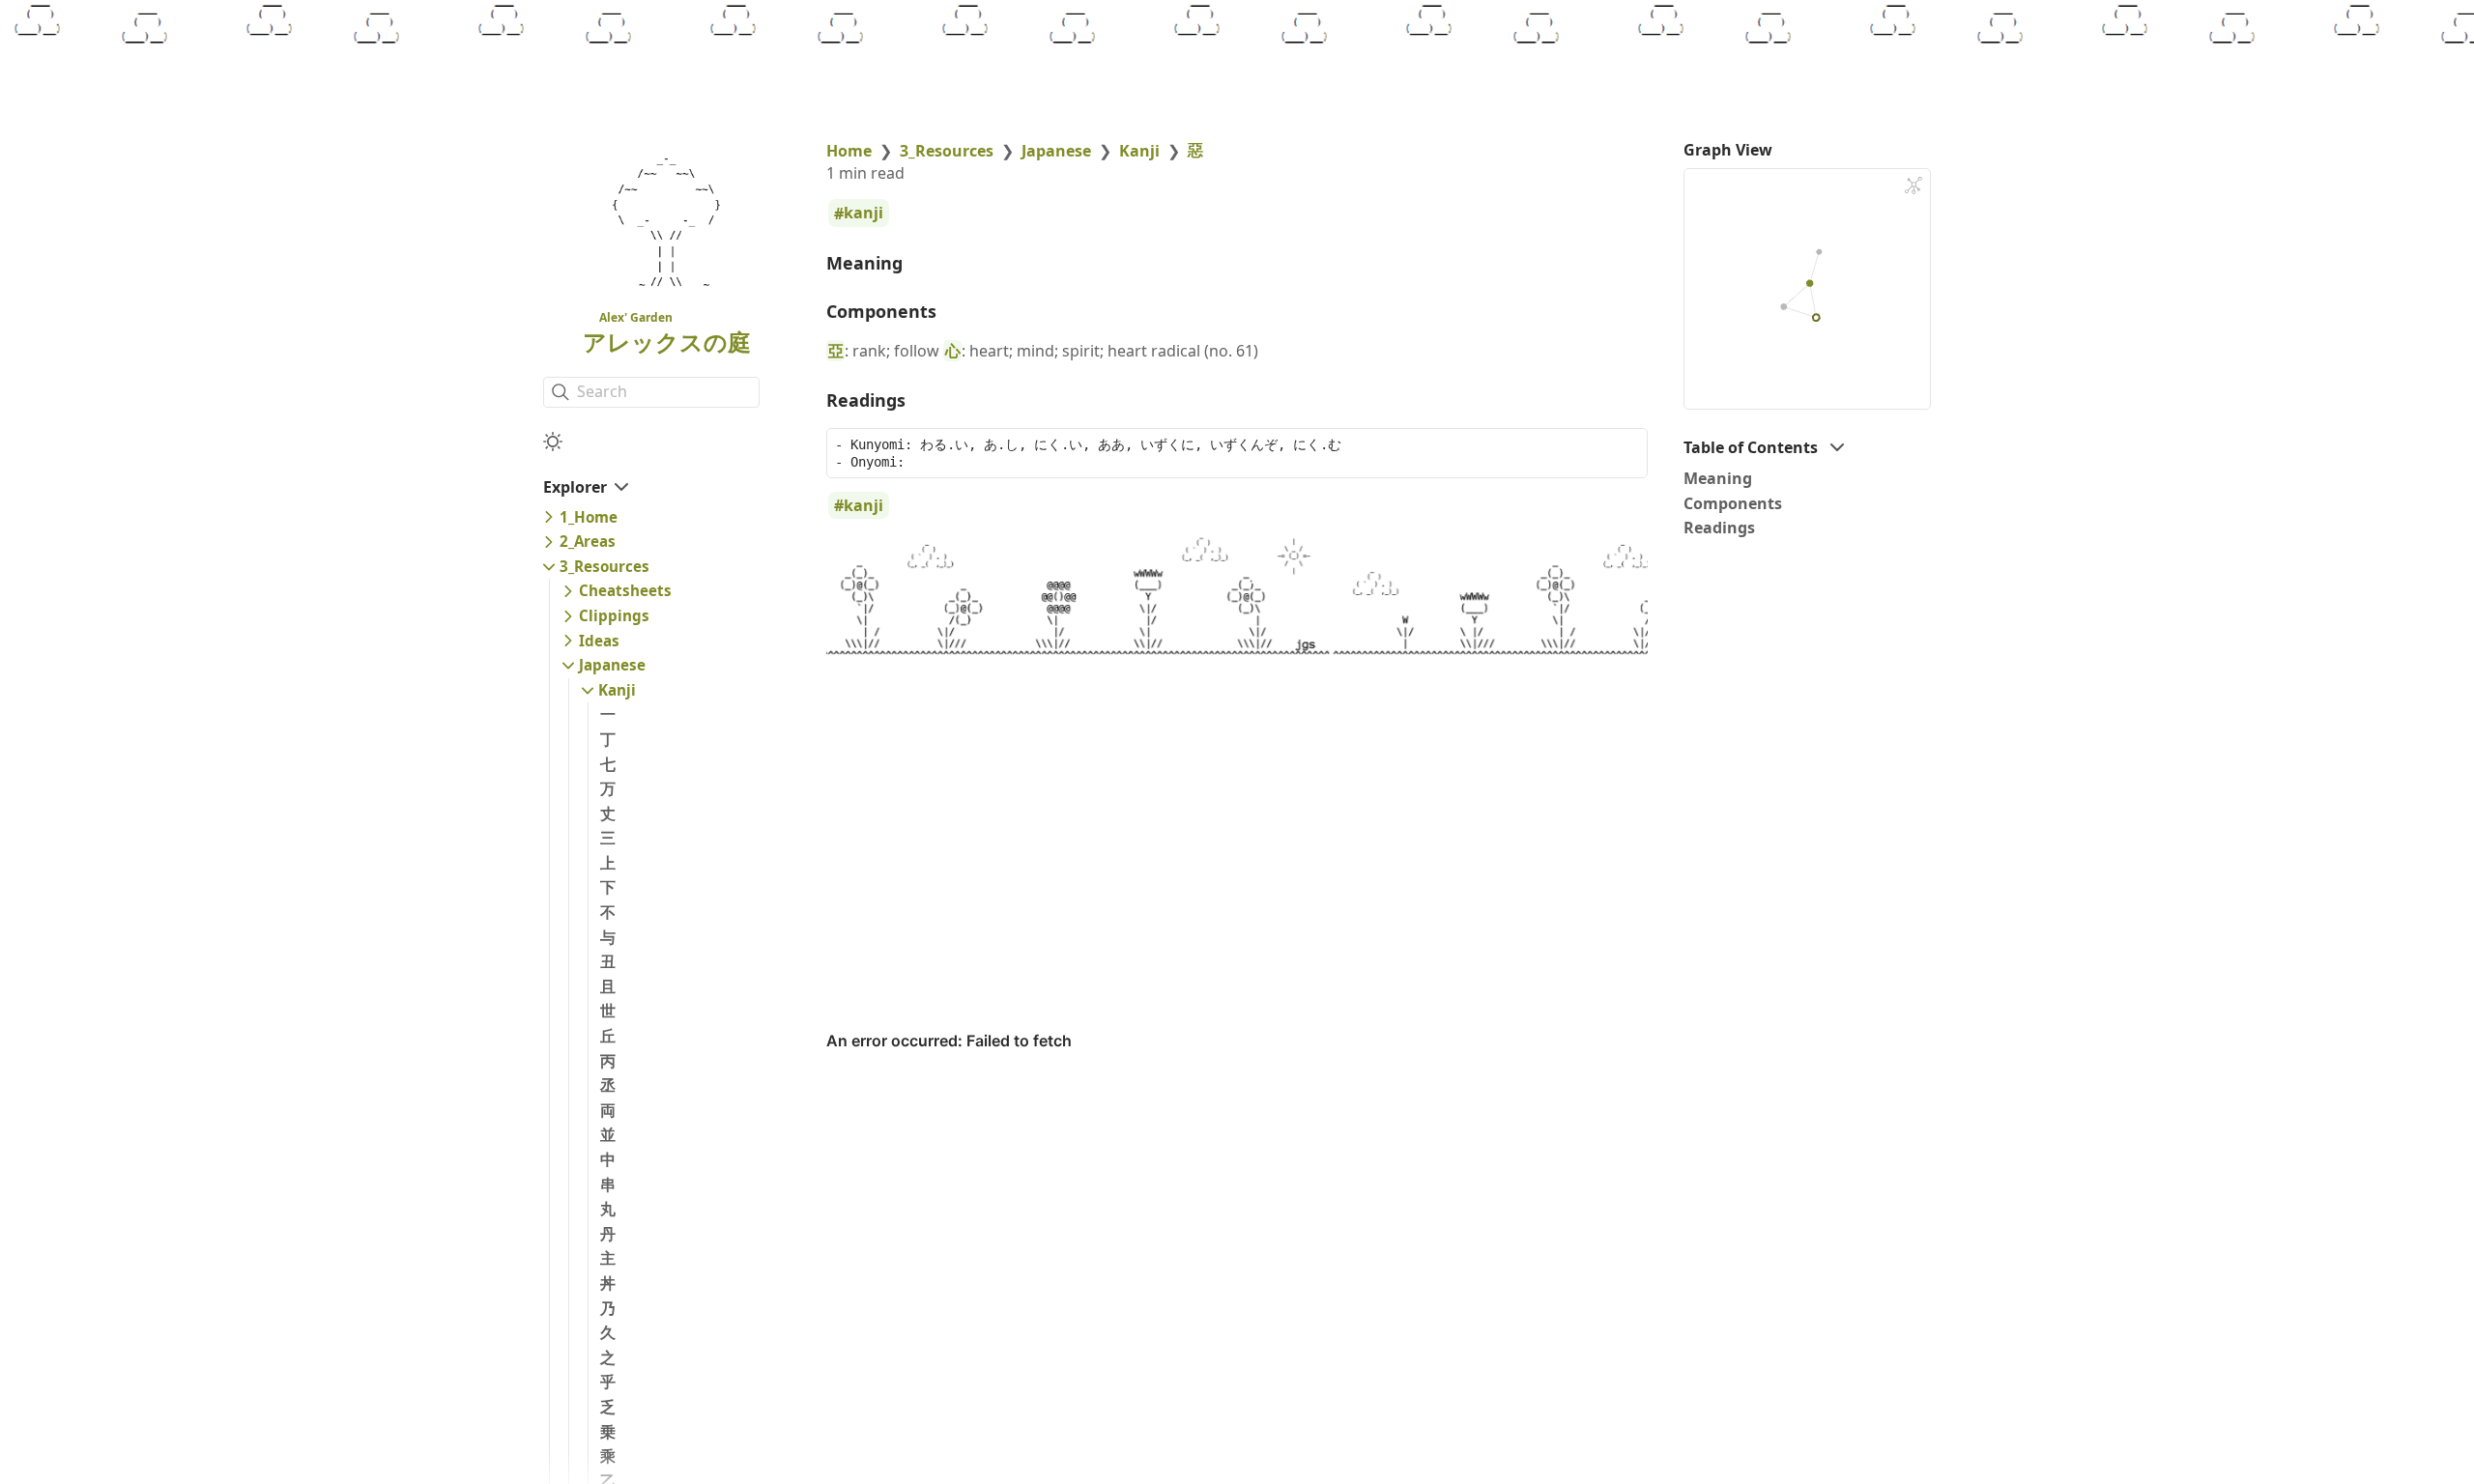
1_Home (589, 517)
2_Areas (588, 541)
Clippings (614, 615)
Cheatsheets (625, 590)
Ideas (599, 641)
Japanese (612, 665)
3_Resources (604, 566)
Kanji (617, 690)
